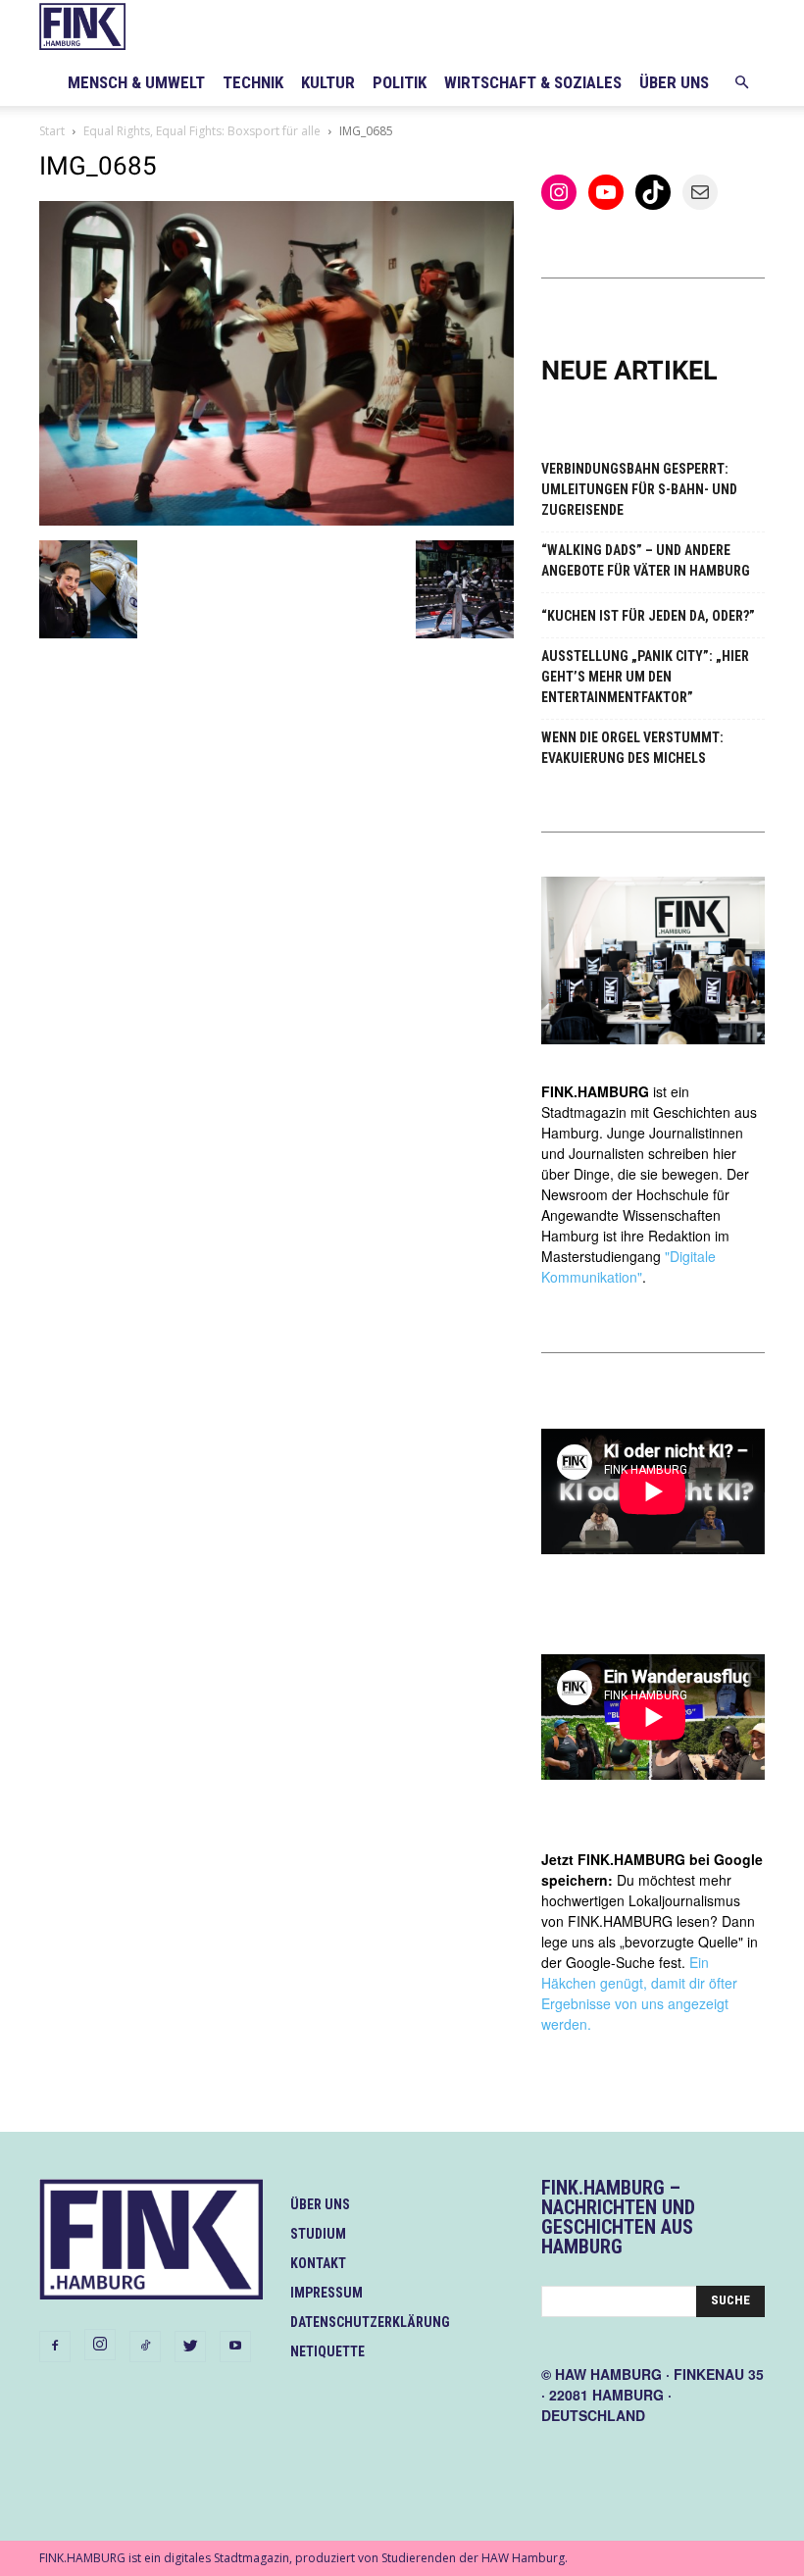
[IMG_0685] (276, 520)
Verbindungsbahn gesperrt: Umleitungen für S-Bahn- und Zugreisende (639, 489)
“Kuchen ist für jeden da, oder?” (648, 616)
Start (52, 131)
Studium (318, 2234)
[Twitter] (190, 2347)
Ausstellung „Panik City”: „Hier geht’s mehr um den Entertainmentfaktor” (645, 677)
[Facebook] (55, 2347)
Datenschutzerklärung (370, 2322)
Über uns (674, 82)
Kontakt (318, 2263)
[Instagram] (100, 2345)
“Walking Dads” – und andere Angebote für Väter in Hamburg (646, 560)
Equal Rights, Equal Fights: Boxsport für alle (202, 131)
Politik (400, 82)
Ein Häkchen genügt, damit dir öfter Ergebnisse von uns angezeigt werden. (639, 1993)
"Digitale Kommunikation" (628, 1266)
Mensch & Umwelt (136, 82)
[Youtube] (235, 2347)
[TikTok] (145, 2347)
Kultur (328, 82)
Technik (253, 82)
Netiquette (327, 2351)
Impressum (327, 2293)
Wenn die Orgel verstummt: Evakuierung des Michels (632, 748)
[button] (741, 83)
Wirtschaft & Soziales (533, 82)
